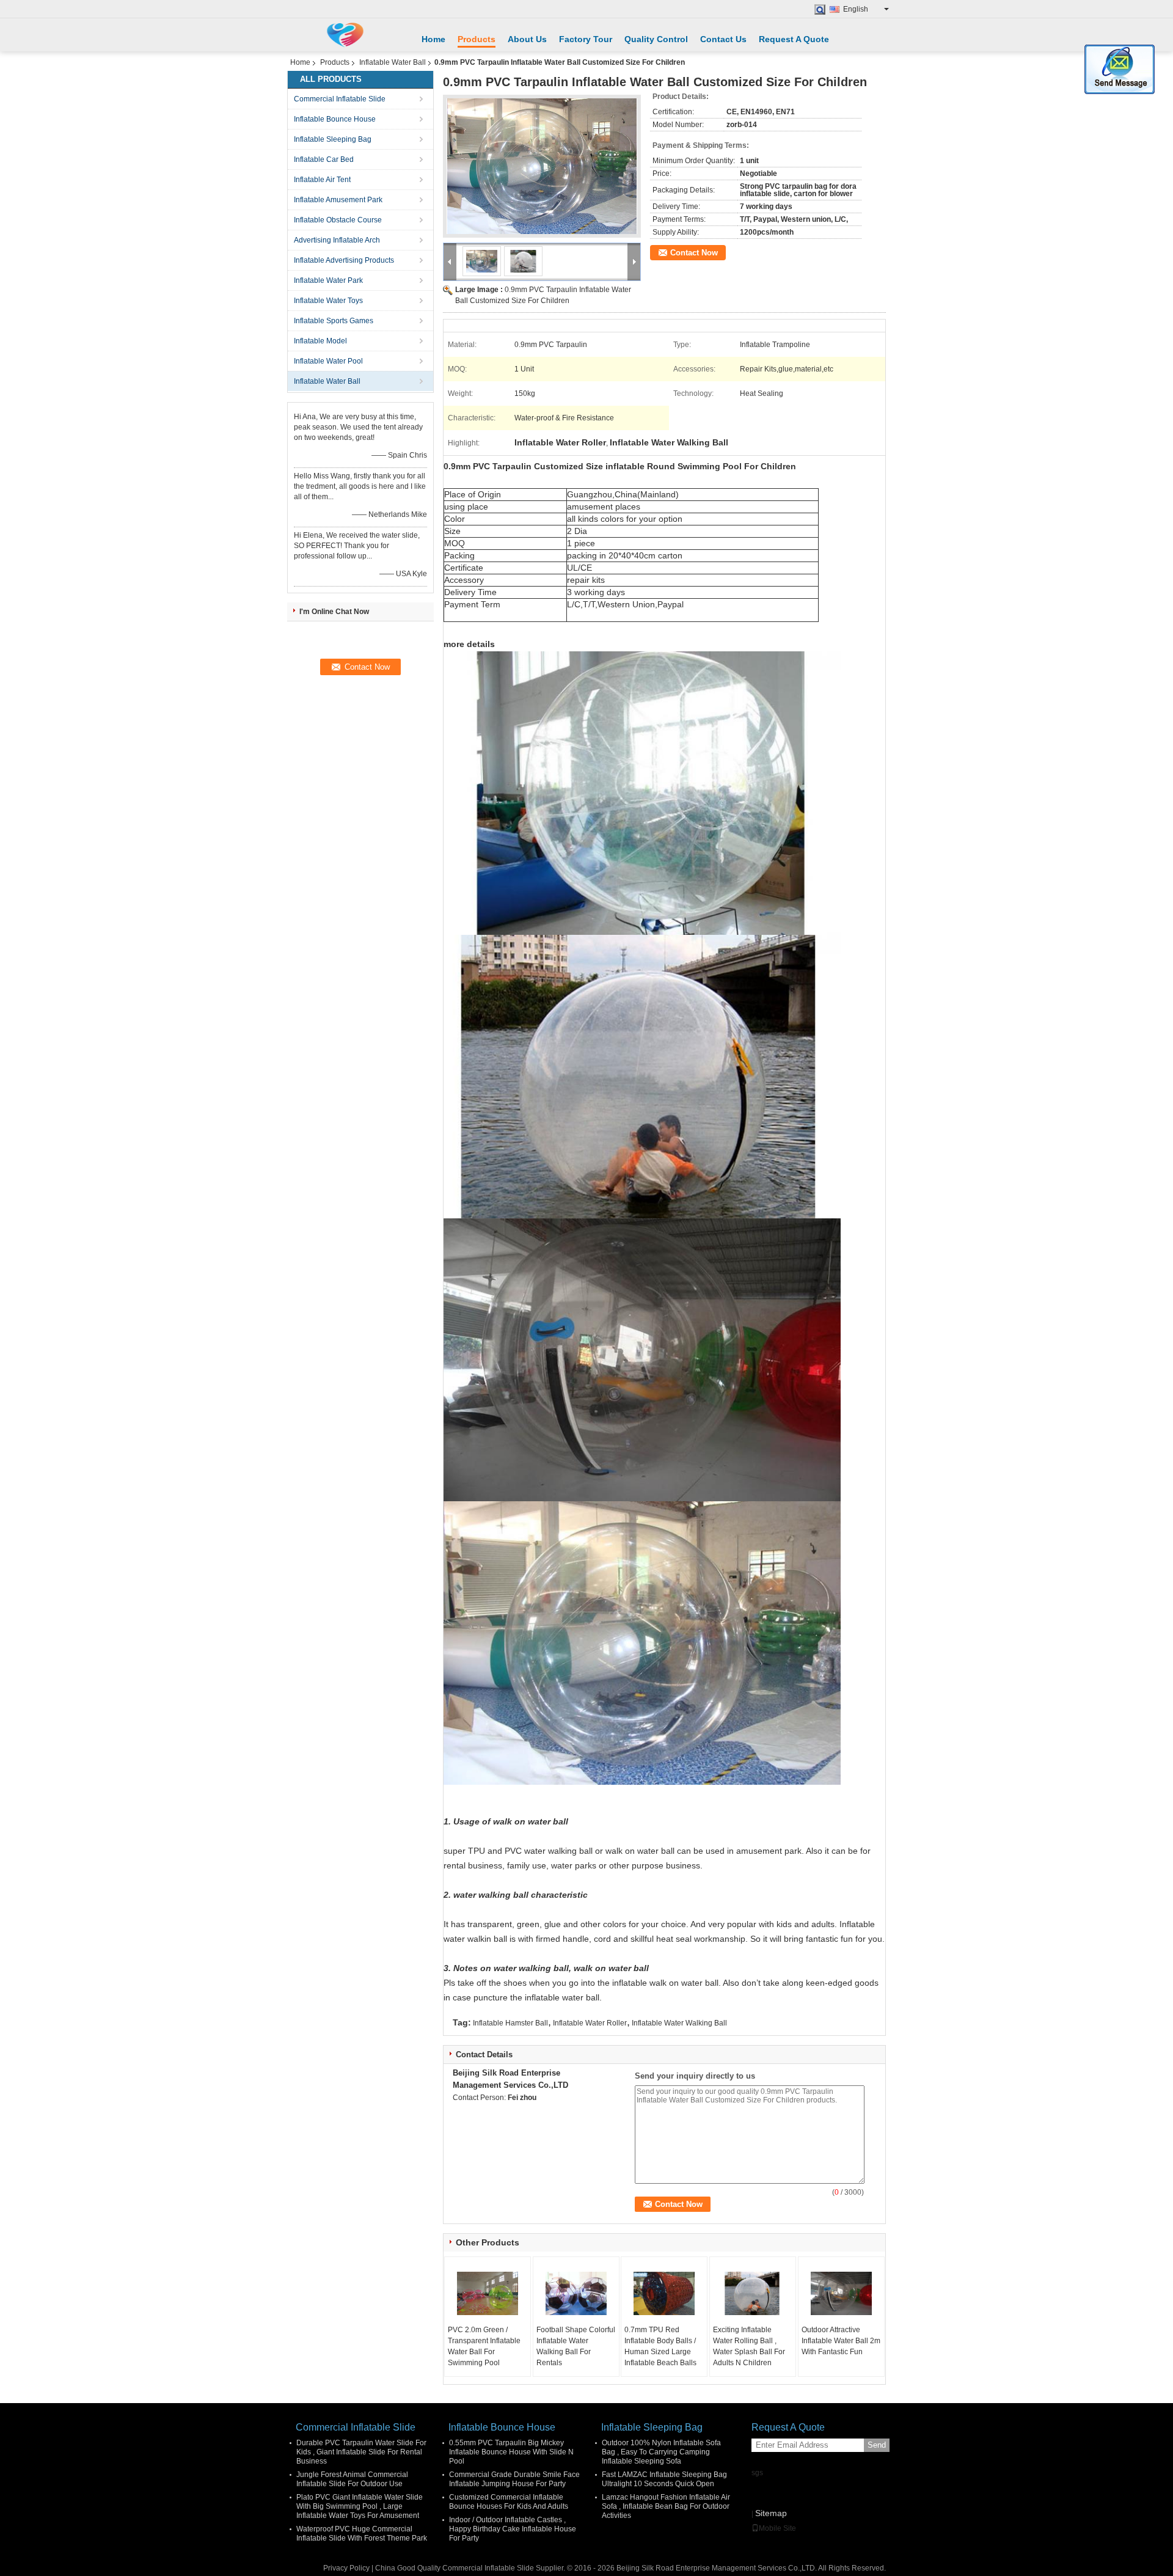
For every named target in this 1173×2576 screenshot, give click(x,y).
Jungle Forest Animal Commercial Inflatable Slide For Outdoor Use (352, 2479)
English (856, 9)
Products (477, 39)
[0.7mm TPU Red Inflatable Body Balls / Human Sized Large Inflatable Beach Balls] (664, 2294)
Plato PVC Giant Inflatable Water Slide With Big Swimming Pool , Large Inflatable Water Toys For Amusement (360, 2506)
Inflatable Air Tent (322, 180)
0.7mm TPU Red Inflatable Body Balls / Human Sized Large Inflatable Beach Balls (660, 2346)
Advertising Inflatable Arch (337, 240)
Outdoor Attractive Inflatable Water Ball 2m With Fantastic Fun (841, 2341)
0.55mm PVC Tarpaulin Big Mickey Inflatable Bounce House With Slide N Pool (511, 2452)
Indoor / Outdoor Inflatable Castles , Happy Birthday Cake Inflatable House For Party (513, 2529)
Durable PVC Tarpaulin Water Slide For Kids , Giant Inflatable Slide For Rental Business (361, 2452)
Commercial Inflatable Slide (340, 99)
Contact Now (694, 253)
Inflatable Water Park (328, 280)
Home (433, 39)
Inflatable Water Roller (590, 2023)
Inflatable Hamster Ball (510, 2023)
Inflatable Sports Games (334, 321)
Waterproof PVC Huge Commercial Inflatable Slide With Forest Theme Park (362, 2534)
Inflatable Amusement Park (338, 200)
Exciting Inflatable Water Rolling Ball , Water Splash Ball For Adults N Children (749, 2346)
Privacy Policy (346, 2568)
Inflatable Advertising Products (344, 260)
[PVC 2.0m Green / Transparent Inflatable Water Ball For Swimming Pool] (488, 2294)
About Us (527, 39)
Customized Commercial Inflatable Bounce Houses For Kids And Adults (509, 2502)
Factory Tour (586, 39)
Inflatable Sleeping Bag (333, 139)
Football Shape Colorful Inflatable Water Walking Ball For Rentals (576, 2346)
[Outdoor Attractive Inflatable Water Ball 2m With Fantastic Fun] (841, 2294)
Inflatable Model (320, 341)
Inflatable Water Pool (328, 361)
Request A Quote (794, 39)
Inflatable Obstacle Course (338, 220)
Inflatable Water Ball (393, 62)
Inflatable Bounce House (335, 119)
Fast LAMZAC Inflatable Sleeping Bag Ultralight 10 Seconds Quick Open (664, 2479)
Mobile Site (777, 2528)
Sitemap (771, 2513)
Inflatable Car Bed (324, 159)
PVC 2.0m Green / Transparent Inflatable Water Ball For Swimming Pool (484, 2346)
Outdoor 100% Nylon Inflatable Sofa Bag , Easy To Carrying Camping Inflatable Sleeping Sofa (661, 2452)
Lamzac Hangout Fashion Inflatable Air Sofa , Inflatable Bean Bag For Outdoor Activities (666, 2506)
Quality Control (656, 39)
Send (877, 2445)
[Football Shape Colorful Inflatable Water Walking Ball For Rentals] (576, 2294)
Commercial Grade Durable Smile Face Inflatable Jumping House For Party (514, 2479)
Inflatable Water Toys (328, 301)
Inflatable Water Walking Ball (679, 2023)
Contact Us (723, 39)
